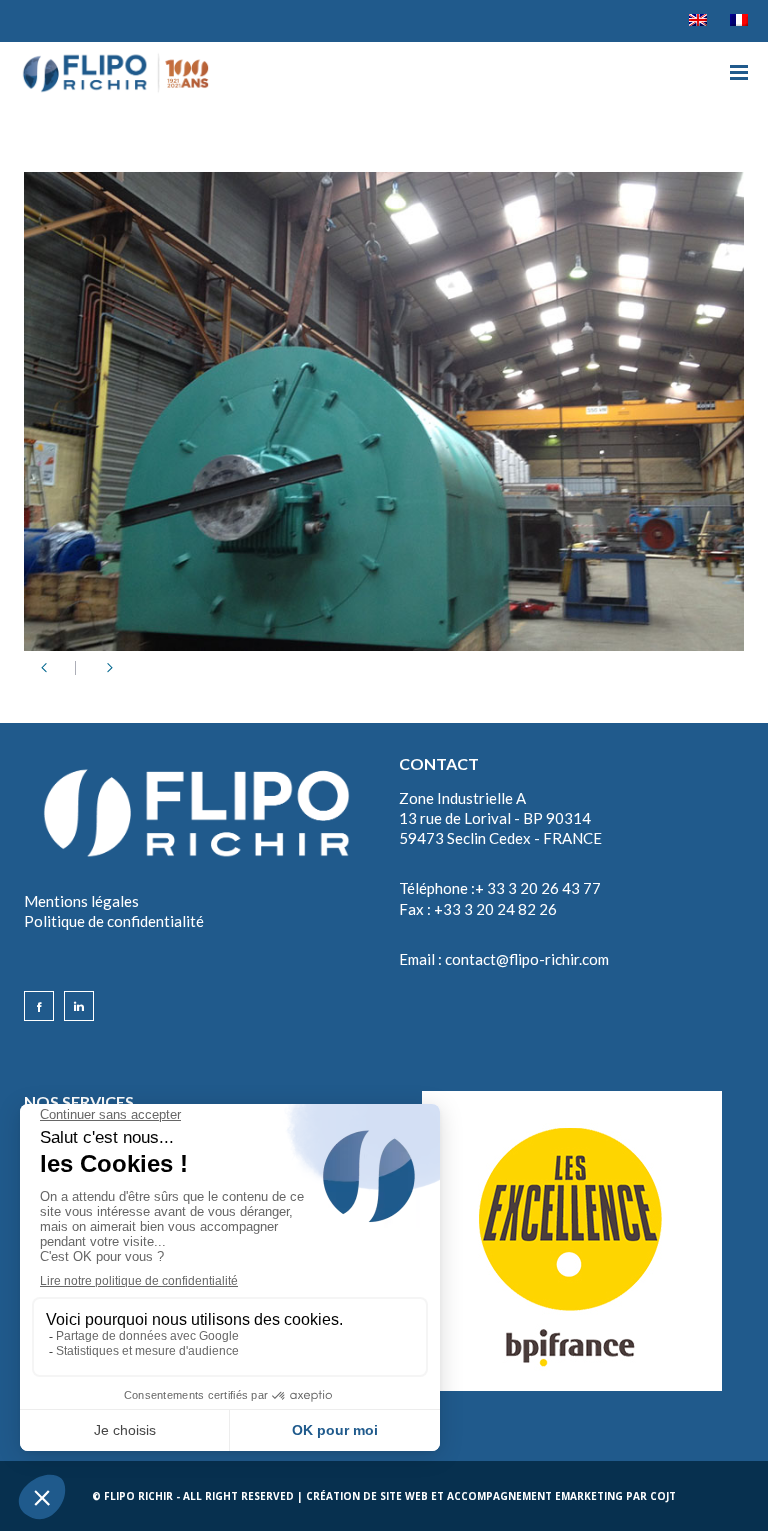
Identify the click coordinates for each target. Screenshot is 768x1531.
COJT (663, 1496)
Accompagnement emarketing (535, 1496)
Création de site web (367, 1496)
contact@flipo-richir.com (527, 959)
